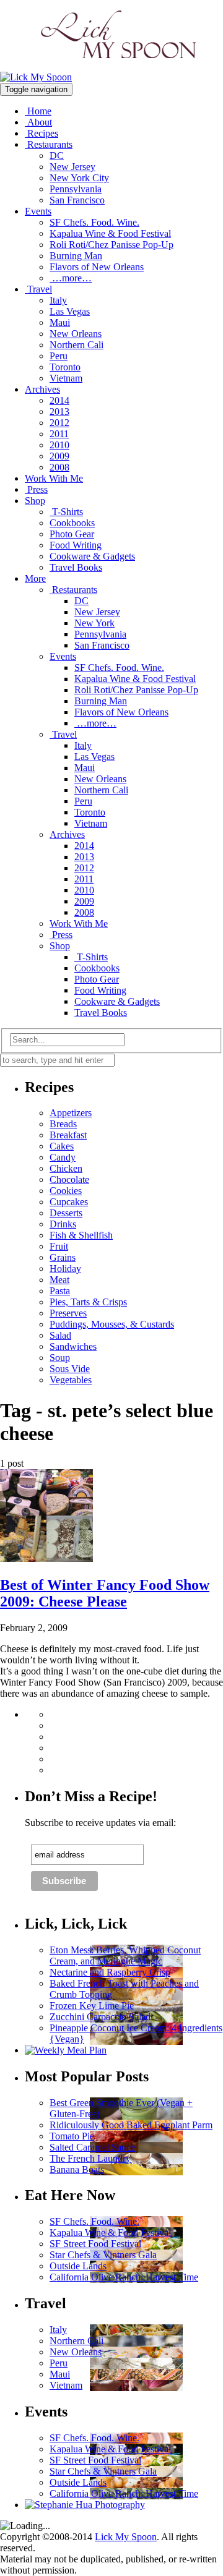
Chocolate (69, 1179)
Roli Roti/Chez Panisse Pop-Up (111, 245)
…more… (71, 278)
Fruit (59, 1246)
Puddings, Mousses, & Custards (112, 1324)
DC (57, 156)
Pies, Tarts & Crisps (88, 1302)
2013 (59, 412)
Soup (60, 1358)
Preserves (68, 1313)
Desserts (66, 1213)
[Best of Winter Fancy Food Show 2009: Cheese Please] (46, 1559)
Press (36, 489)
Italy (58, 300)
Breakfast (68, 1135)
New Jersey (72, 167)
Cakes (62, 1146)
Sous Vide (70, 1369)
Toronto (65, 367)
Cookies (66, 1191)
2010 (59, 445)
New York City (79, 178)
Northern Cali (77, 345)
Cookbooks (72, 523)
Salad (60, 1335)
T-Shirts (66, 512)
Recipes (42, 133)
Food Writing (76, 545)
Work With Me (54, 478)
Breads (63, 1124)
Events (38, 211)
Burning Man (76, 256)
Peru (59, 356)
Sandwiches (73, 1346)
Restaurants (49, 144)
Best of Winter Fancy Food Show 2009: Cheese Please (105, 1593)
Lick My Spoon (126, 2537)
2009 (59, 456)
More (35, 578)
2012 (59, 423)
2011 (59, 434)
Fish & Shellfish (81, 1235)
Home (38, 111)
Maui (60, 322)
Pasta (60, 1291)
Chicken (66, 1168)
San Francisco (77, 200)
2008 (59, 467)
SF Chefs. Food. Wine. (94, 222)
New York (94, 623)
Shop (35, 501)
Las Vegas (70, 311)
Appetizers (71, 1113)
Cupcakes (69, 1202)
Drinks (63, 1224)
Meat (59, 1280)
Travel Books (76, 567)
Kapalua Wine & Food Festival (110, 233)
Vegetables (71, 1380)
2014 (59, 400)
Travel (38, 289)
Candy (63, 1157)
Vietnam (66, 378)
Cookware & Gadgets (92, 556)
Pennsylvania (76, 189)
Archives (42, 389)
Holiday (65, 1269)
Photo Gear (72, 534)
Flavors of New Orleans (97, 267)
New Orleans (76, 334)
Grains (63, 1257)
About (38, 122)
